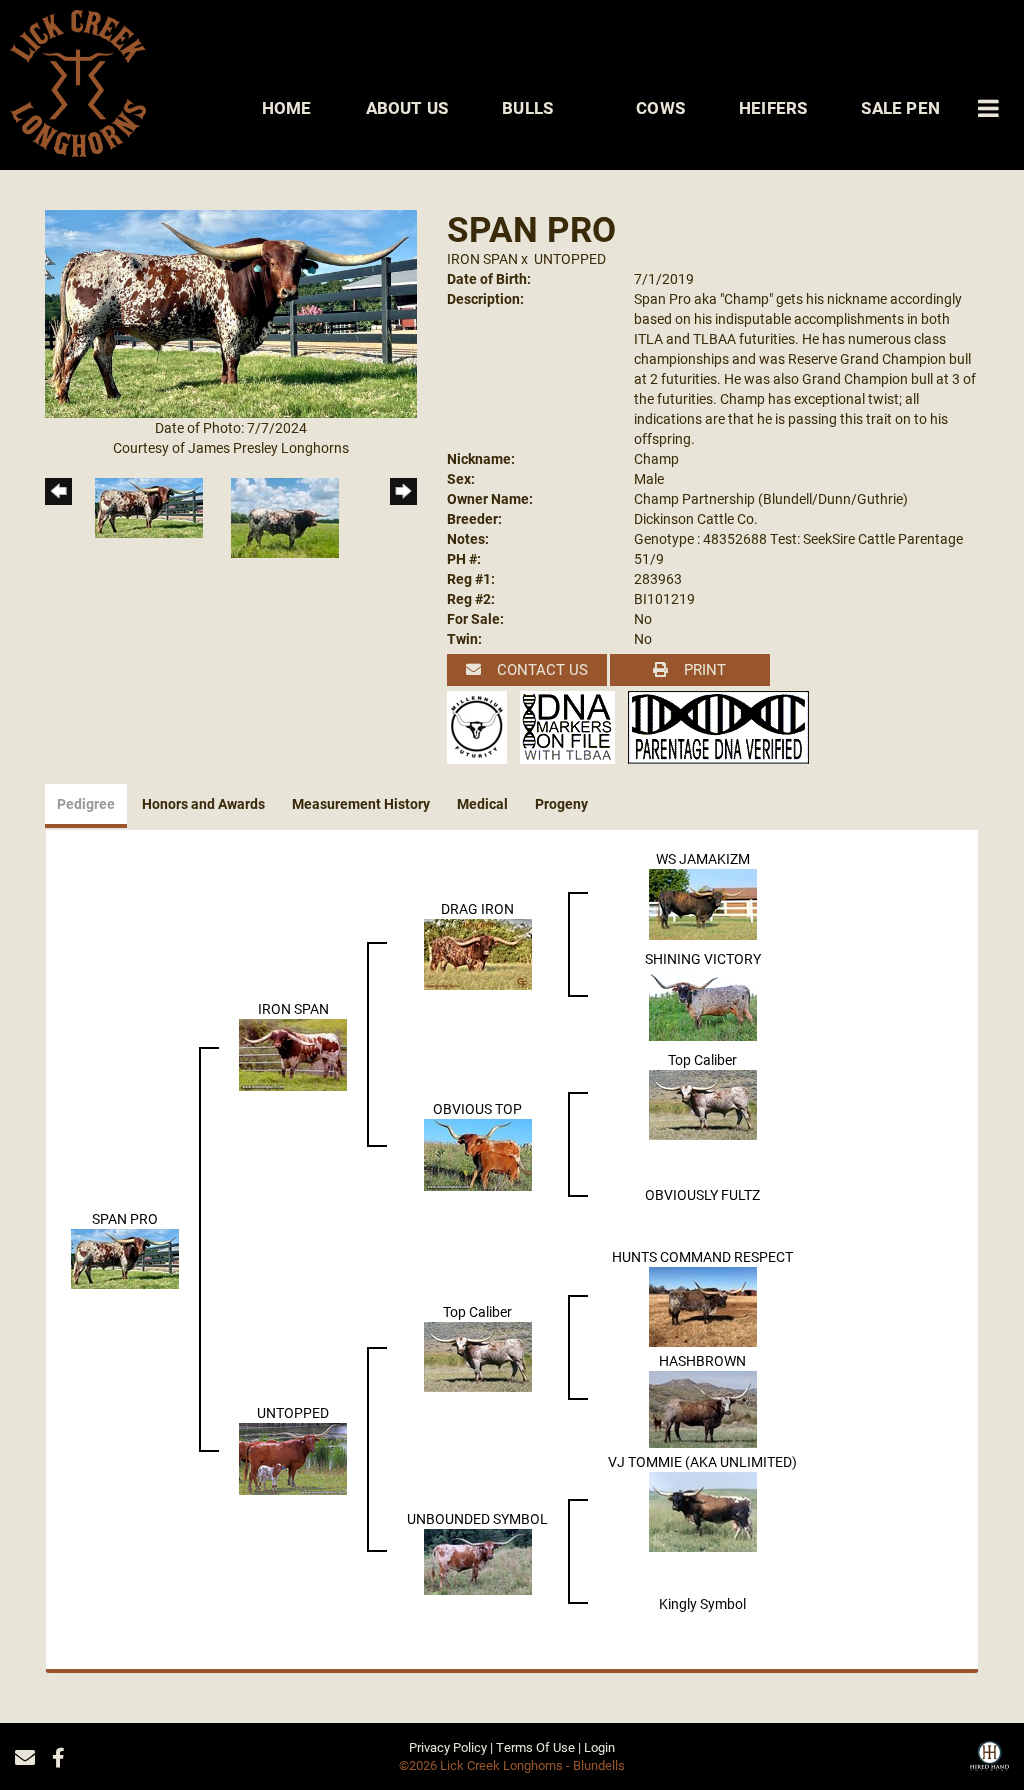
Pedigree (86, 803)
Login (599, 1747)
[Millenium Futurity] (482, 725)
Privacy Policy (448, 1747)
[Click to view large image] (231, 312)
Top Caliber (702, 1059)
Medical (482, 803)
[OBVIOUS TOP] (478, 1152)
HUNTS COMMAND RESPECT (702, 1256)
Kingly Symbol (702, 1603)
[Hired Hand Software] (989, 1763)
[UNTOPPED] (293, 1457)
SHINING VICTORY (703, 958)
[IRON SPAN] (293, 1052)
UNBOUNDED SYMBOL (477, 1518)
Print (703, 669)
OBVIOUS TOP (477, 1108)
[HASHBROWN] (703, 1407)
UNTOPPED (570, 258)
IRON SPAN (482, 258)
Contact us (540, 669)
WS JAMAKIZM (703, 858)
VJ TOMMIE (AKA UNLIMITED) (702, 1461)
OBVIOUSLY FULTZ (702, 1194)
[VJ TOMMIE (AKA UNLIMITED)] (703, 1509)
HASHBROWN (702, 1360)
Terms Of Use (535, 1747)
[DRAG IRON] (478, 952)
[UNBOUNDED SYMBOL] (478, 1559)
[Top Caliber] (703, 1102)
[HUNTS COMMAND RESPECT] (703, 1304)
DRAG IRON (477, 908)
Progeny (561, 803)
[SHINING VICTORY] (703, 1002)
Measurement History (361, 803)
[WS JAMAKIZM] (703, 902)
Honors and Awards (203, 803)
